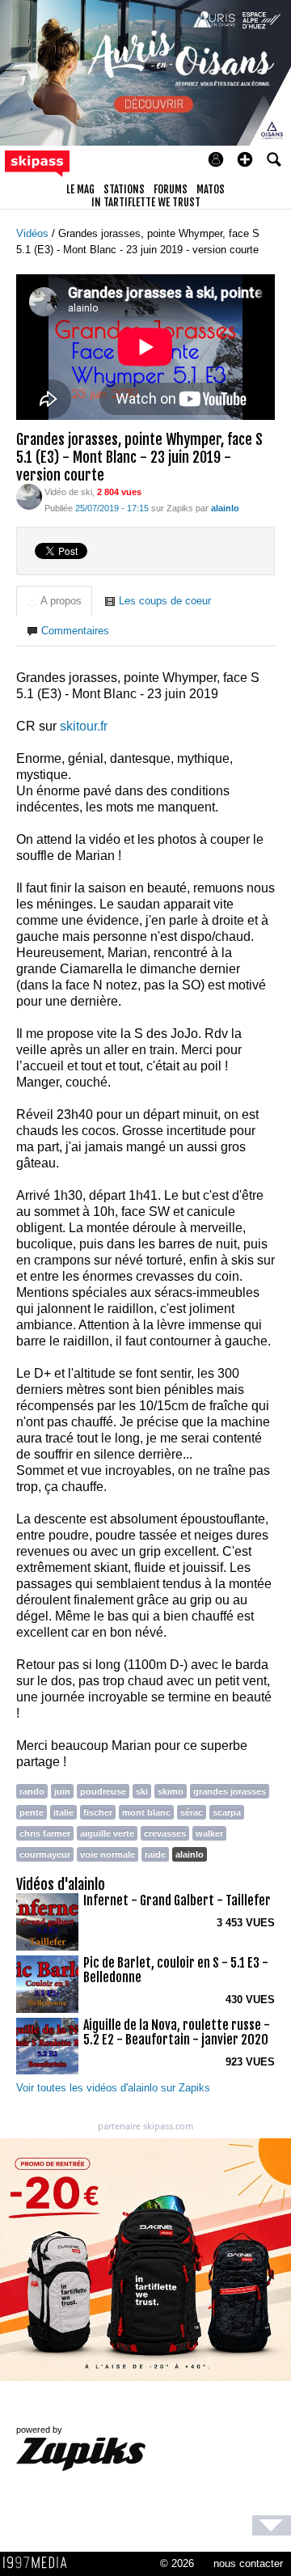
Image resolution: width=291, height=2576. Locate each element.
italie (63, 1812)
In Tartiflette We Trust (146, 202)
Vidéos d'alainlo (61, 1884)
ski (142, 1791)
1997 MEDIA (40, 2563)
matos (211, 189)
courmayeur (45, 1854)
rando (32, 1791)
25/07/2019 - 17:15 (112, 508)
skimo (171, 1791)
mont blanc (146, 1812)
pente (32, 1812)
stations (124, 189)
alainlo (190, 1854)
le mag (80, 189)
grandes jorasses (230, 1791)
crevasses (165, 1833)
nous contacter (248, 2563)
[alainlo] (29, 496)
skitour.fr (84, 726)
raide (155, 1854)
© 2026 (177, 2563)
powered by (39, 2430)
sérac (192, 1812)
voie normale (108, 1854)
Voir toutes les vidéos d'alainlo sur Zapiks (113, 2088)
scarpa (227, 1812)
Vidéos (34, 233)
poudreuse (103, 1791)
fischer (98, 1812)
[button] (245, 159)
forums (171, 189)
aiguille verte (107, 1833)
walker (209, 1833)
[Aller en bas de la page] (272, 2525)
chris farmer (45, 1833)
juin (62, 1791)
